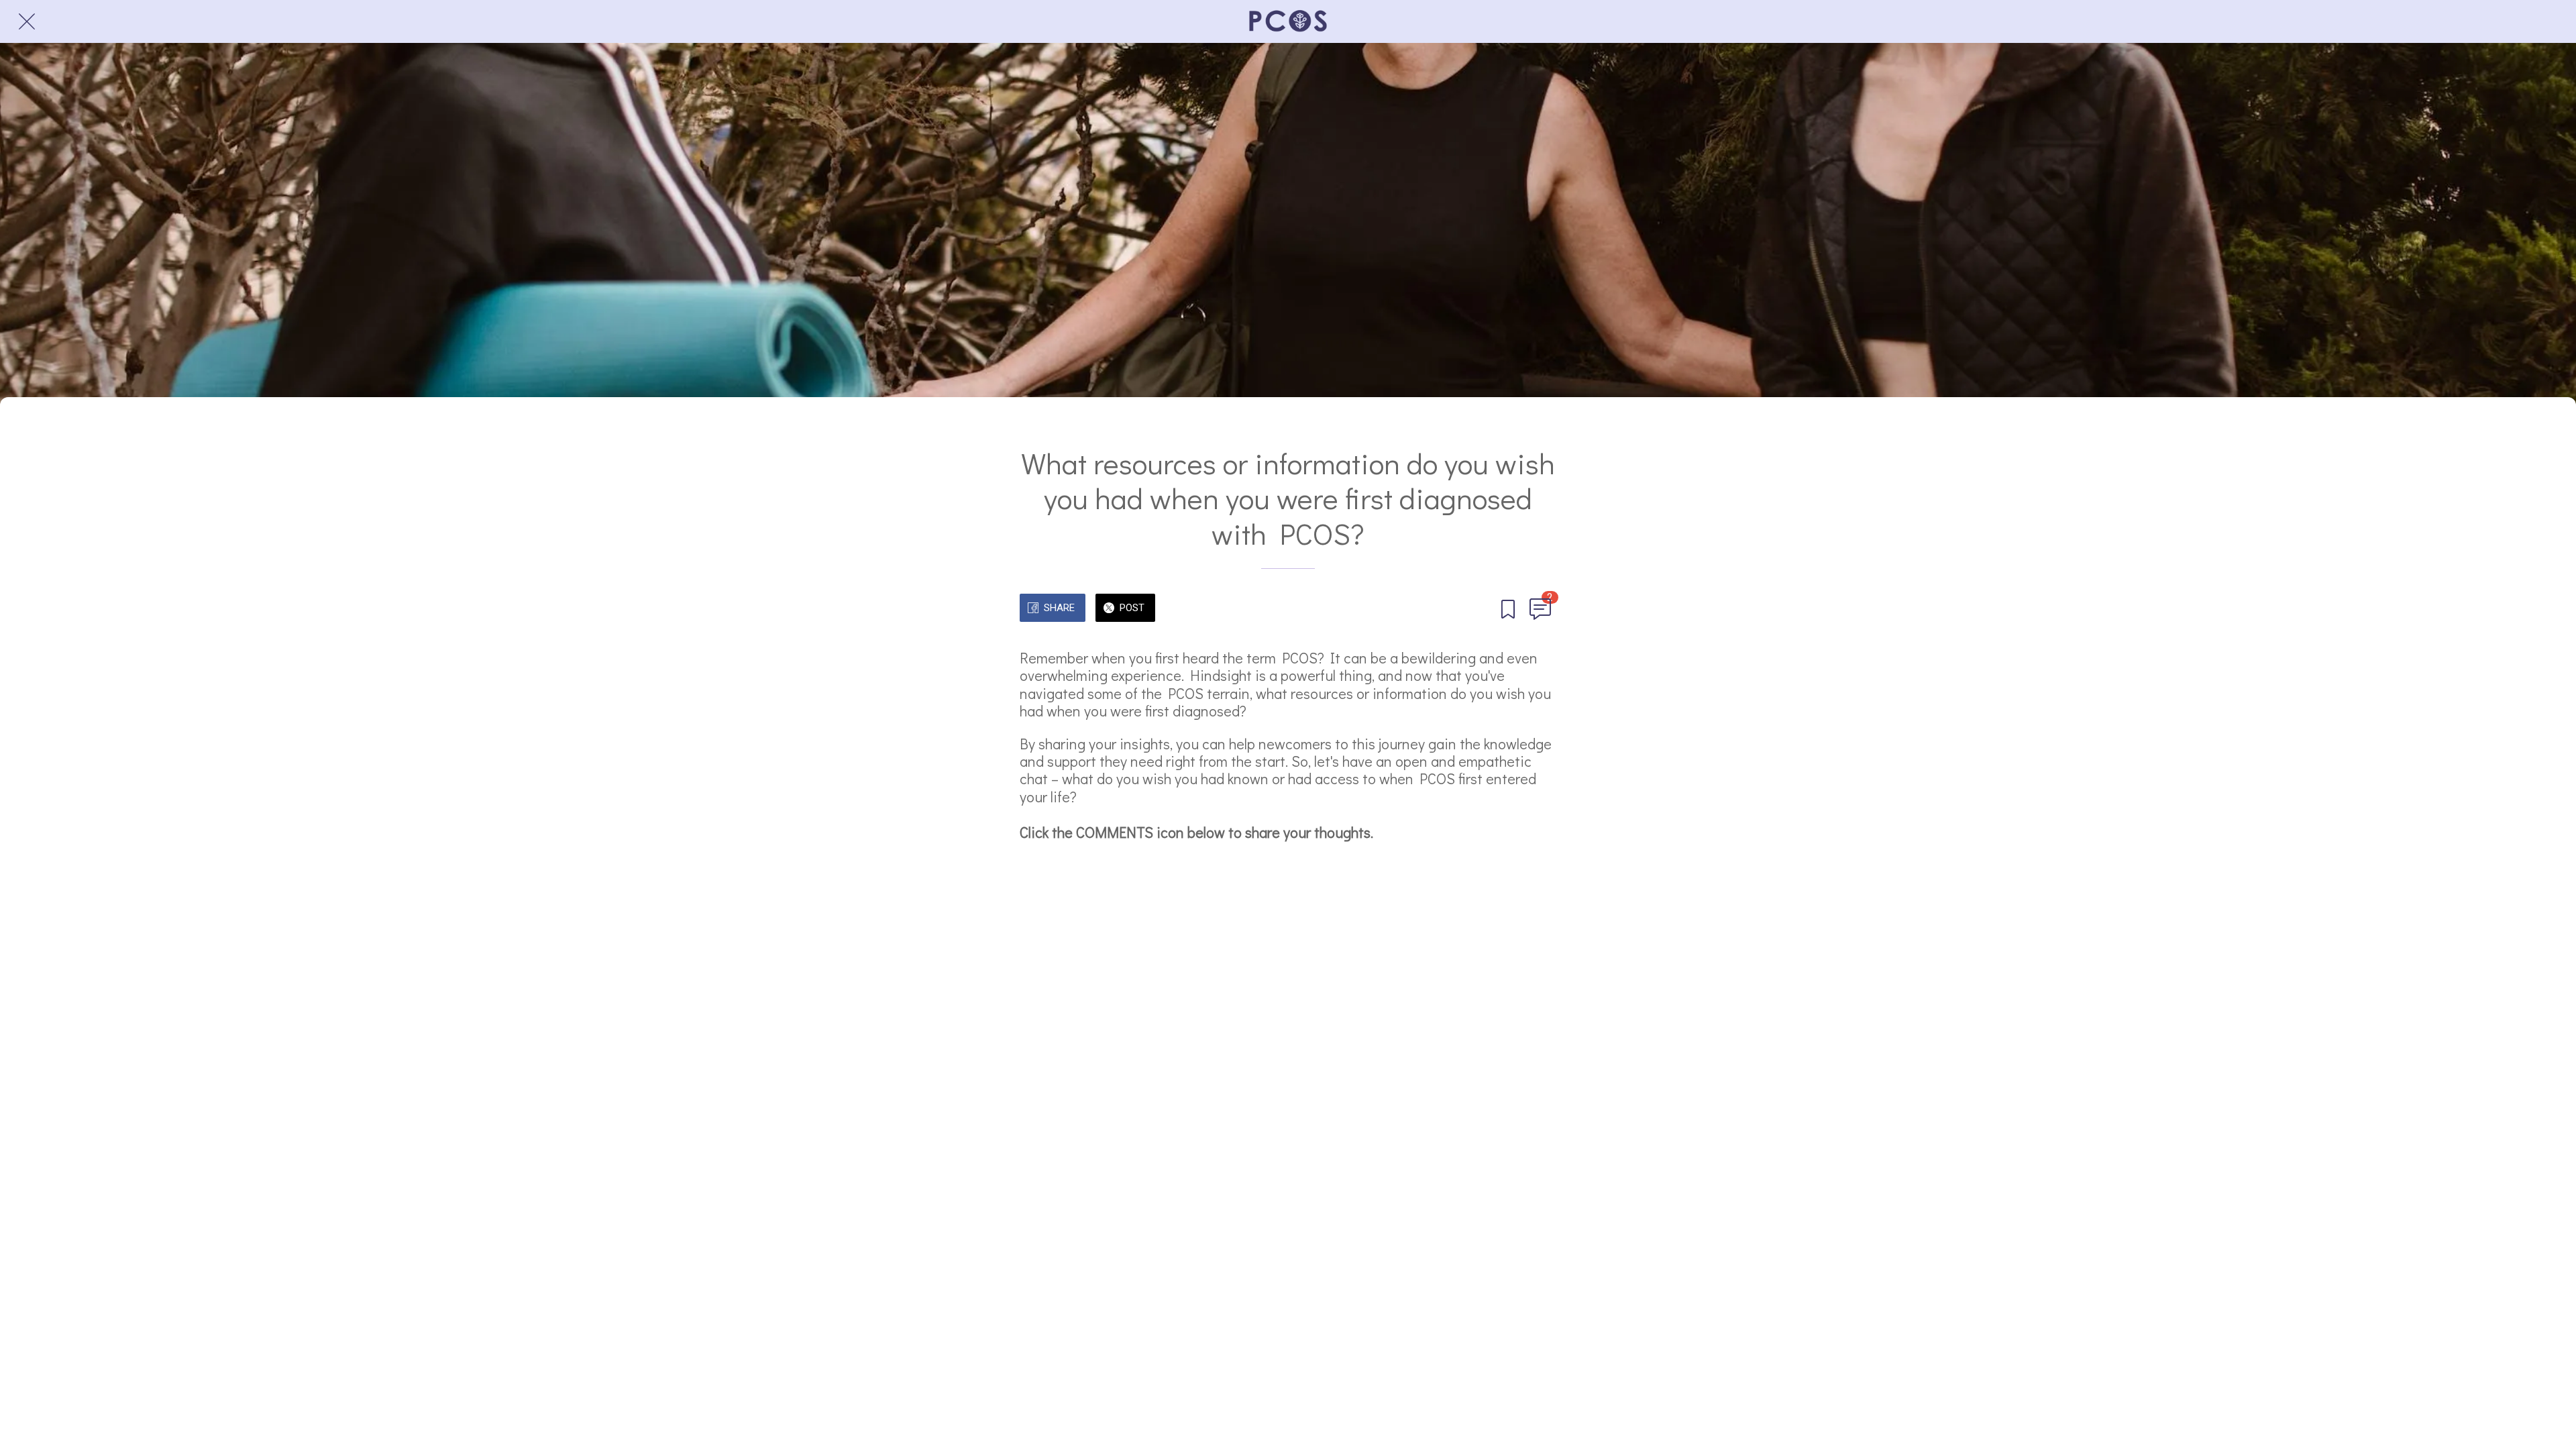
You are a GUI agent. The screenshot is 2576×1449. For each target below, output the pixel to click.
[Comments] (1540, 609)
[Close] (27, 21)
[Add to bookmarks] (1508, 609)
